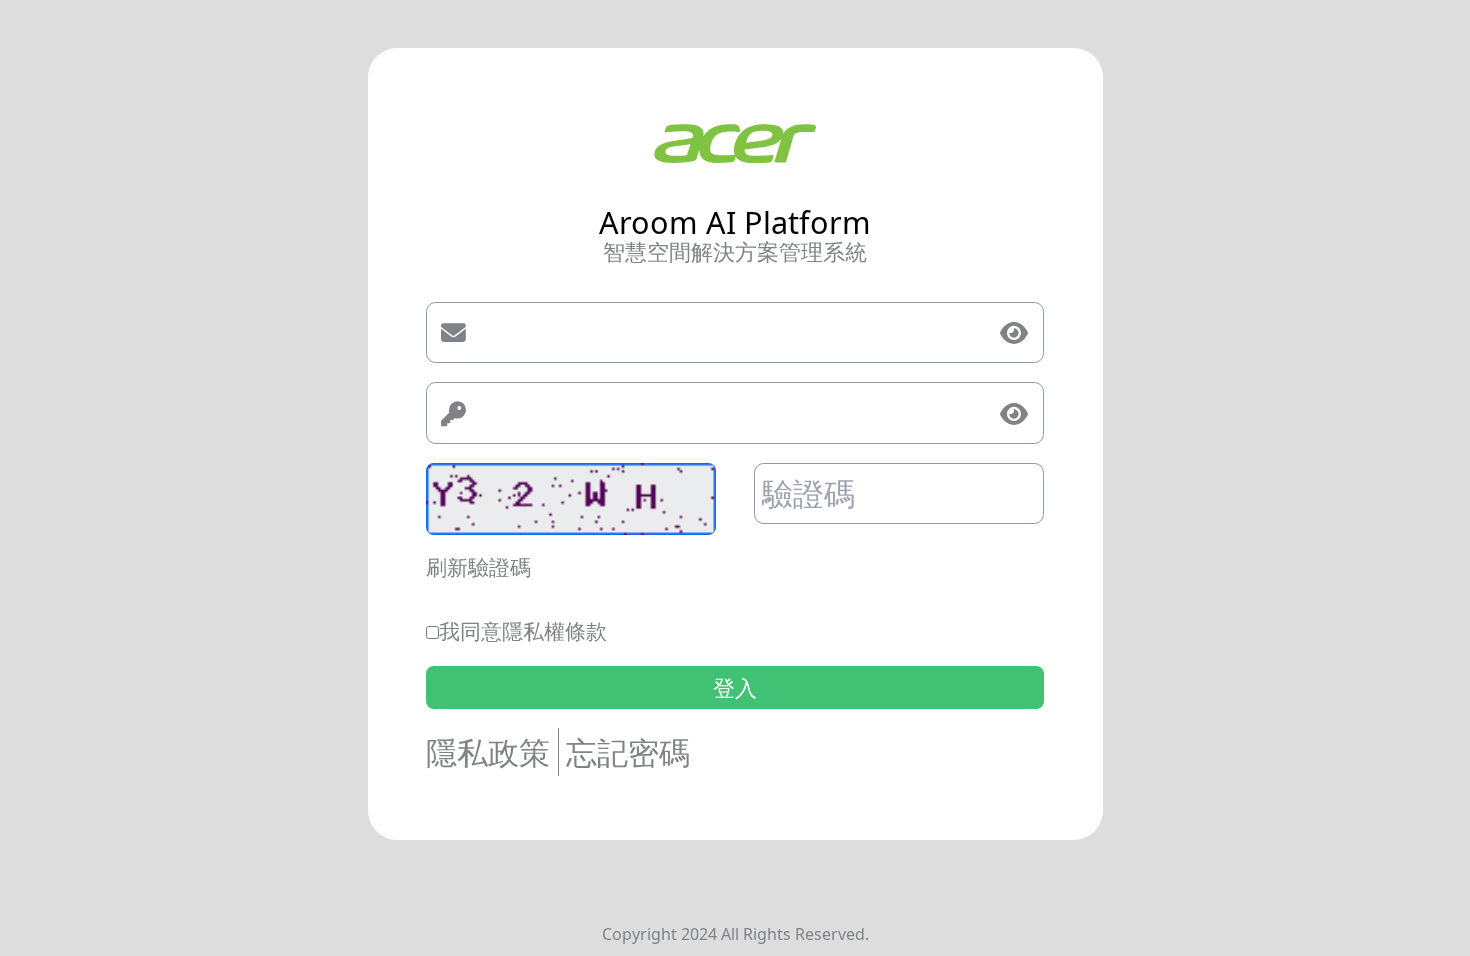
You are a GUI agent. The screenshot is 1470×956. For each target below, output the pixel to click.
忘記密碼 (628, 752)
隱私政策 (488, 752)
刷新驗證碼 (478, 567)
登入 (735, 687)
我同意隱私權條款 (523, 631)
